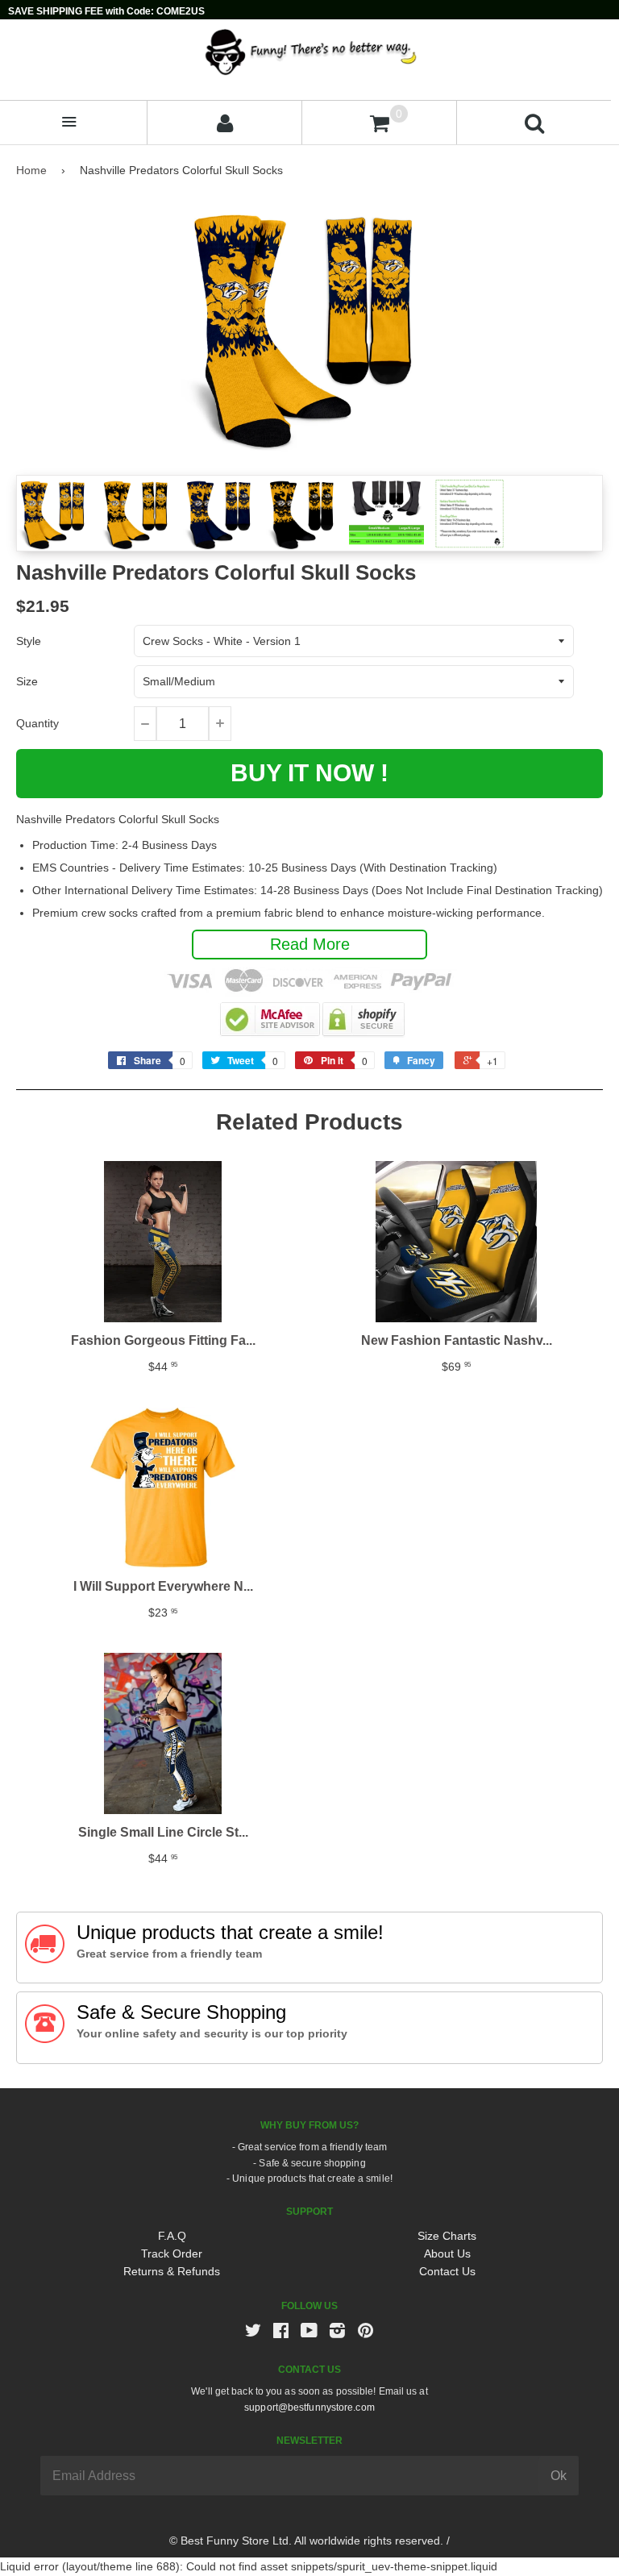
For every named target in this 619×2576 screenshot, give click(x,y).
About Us (447, 2253)
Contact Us (447, 2271)
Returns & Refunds (172, 2271)
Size (27, 681)
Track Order (172, 2253)
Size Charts (447, 2236)
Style (29, 641)
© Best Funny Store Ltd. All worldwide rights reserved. (306, 2541)
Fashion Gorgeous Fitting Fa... (163, 1340)
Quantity (37, 723)
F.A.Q (172, 2236)
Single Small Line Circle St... (163, 1832)
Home (31, 170)
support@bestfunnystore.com (309, 2407)
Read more (310, 944)
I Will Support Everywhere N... (163, 1586)
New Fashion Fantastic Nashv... (457, 1340)
